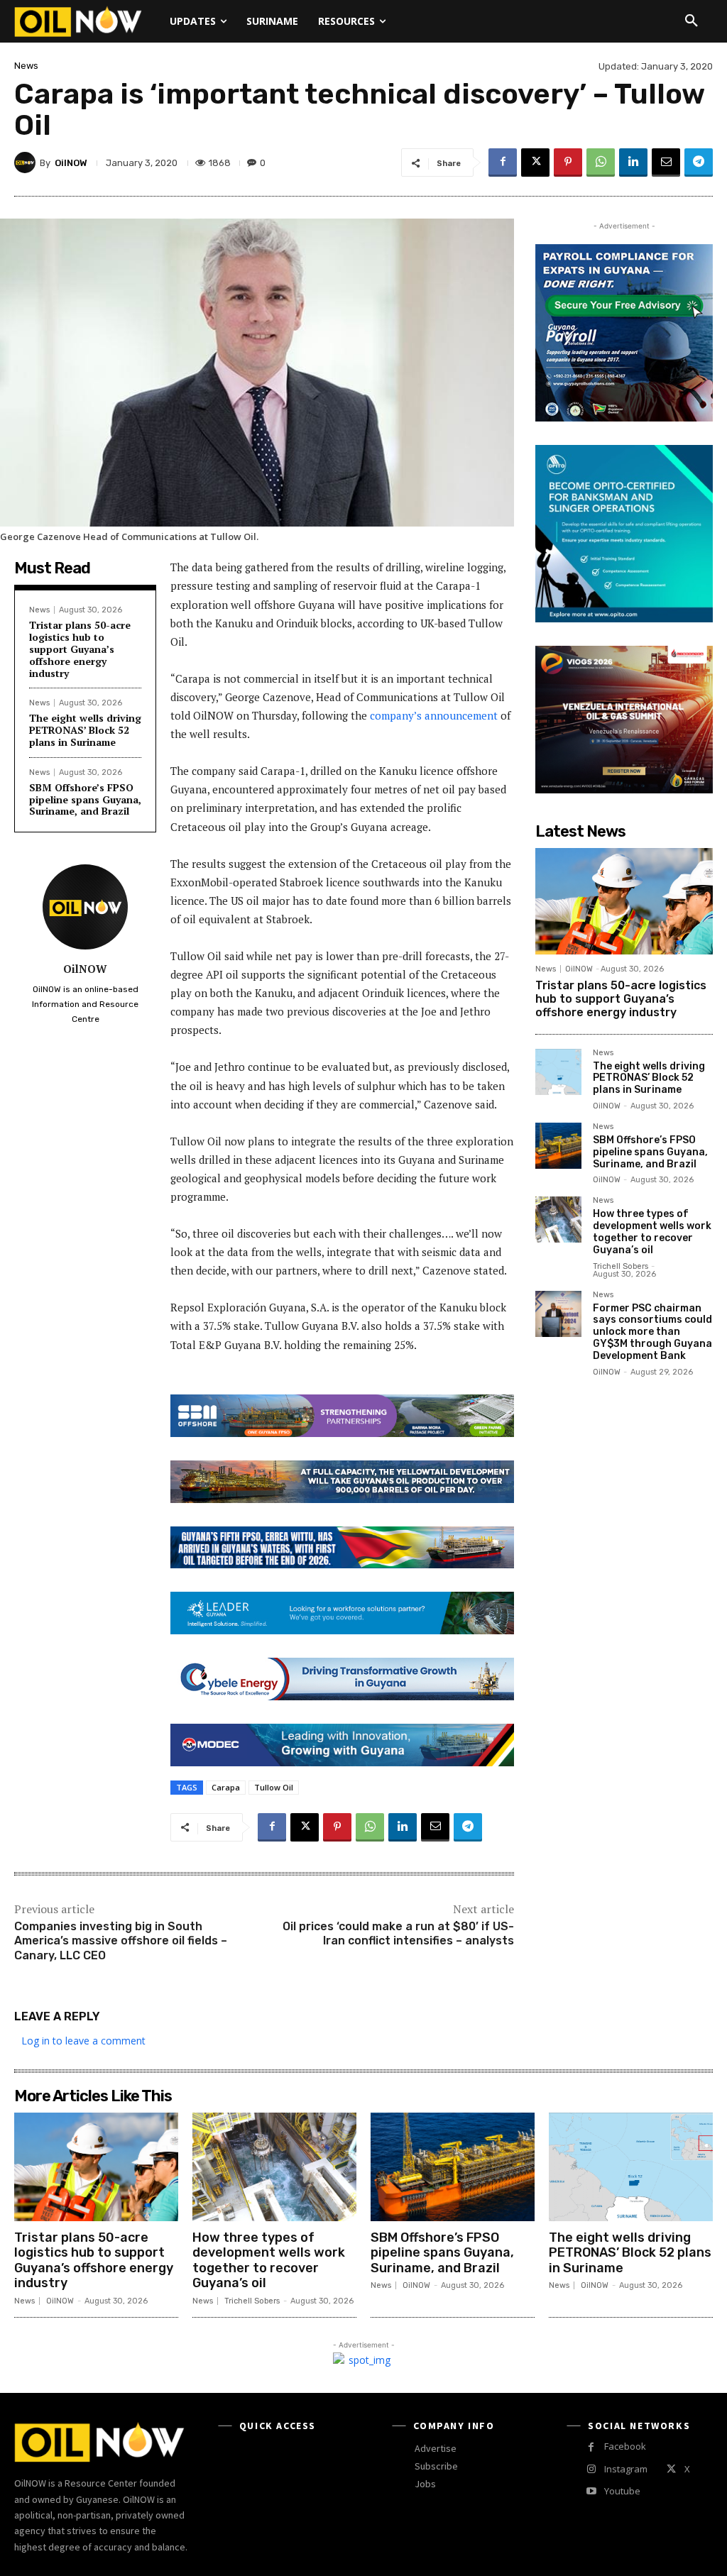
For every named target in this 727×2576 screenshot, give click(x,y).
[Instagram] (591, 2469)
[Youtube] (591, 2491)
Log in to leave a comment (83, 2041)
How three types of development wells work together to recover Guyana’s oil (652, 1232)
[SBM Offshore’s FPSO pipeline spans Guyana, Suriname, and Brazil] (558, 1146)
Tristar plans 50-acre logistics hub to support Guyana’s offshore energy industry (80, 649)
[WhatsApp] (601, 163)
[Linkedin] (633, 163)
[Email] (666, 163)
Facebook (625, 2446)
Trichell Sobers (621, 1266)
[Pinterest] (568, 163)
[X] (535, 163)
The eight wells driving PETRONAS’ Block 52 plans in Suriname (85, 730)
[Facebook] (503, 163)
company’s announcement (434, 715)
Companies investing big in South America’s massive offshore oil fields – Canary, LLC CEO (121, 1941)
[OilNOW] (27, 163)
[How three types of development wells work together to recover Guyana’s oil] (558, 1220)
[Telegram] (699, 163)
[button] (692, 21)
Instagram (626, 2469)
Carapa (226, 1787)
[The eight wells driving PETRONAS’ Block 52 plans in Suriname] (558, 1072)
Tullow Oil (274, 1787)
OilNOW (71, 163)
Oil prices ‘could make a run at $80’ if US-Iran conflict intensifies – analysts (398, 1934)
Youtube (622, 2491)
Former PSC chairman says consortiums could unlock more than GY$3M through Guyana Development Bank (652, 1332)
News (26, 66)
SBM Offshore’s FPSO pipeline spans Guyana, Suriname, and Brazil (85, 799)
